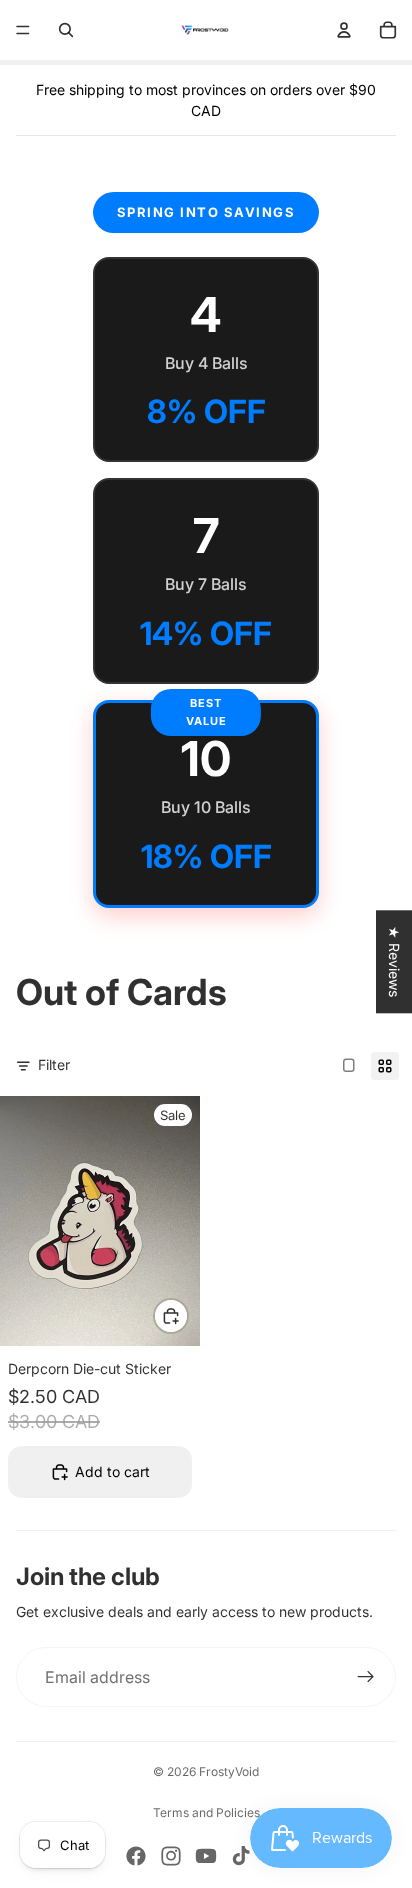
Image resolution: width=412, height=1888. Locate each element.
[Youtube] (206, 1856)
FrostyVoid (229, 1771)
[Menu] (23, 30)
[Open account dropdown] (344, 30)
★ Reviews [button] (394, 961)
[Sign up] (366, 1677)
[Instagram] (171, 1856)
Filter (54, 1064)
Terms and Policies (206, 1812)
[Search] (66, 30)
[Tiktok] (241, 1856)
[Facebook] (136, 1856)
